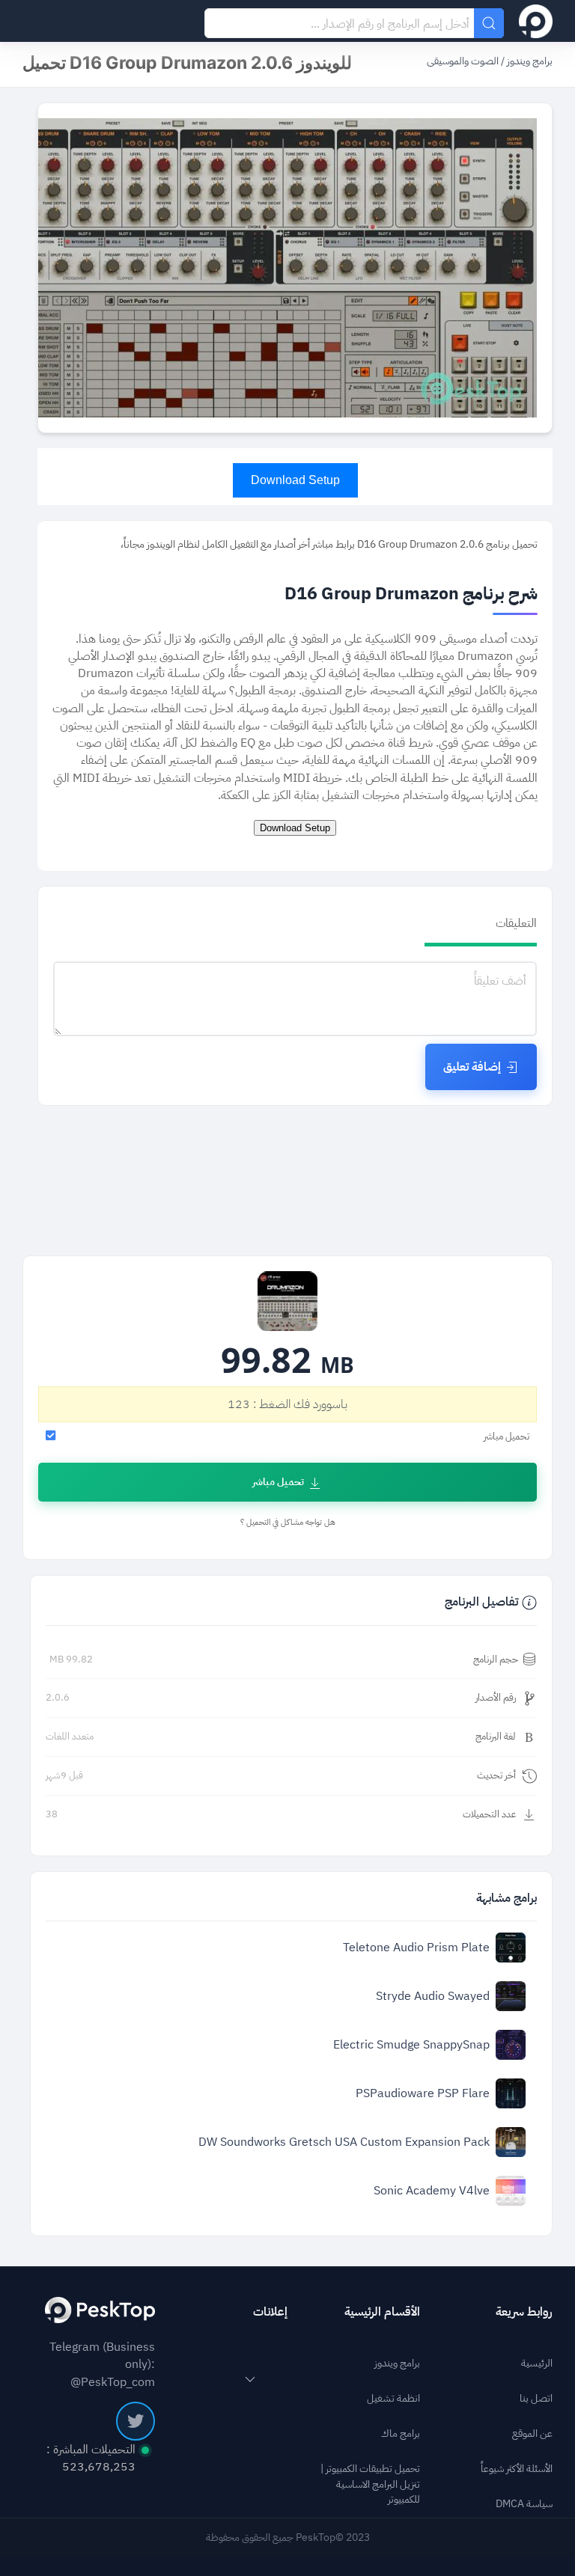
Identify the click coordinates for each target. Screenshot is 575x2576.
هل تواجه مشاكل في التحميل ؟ (288, 1522)
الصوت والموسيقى (463, 61)
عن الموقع (532, 2434)
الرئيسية (537, 2364)
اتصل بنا (536, 2399)
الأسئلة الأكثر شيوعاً (517, 2469)
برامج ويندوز (529, 61)
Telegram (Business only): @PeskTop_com (102, 2364)
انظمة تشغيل (393, 2399)
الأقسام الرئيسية (382, 2312)
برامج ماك (401, 2434)
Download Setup (295, 480)
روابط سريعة (524, 2312)
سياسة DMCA (524, 2504)
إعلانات (270, 2312)
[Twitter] (136, 2421)
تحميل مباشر (278, 1482)
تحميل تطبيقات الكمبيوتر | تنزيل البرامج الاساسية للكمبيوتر (370, 2485)
